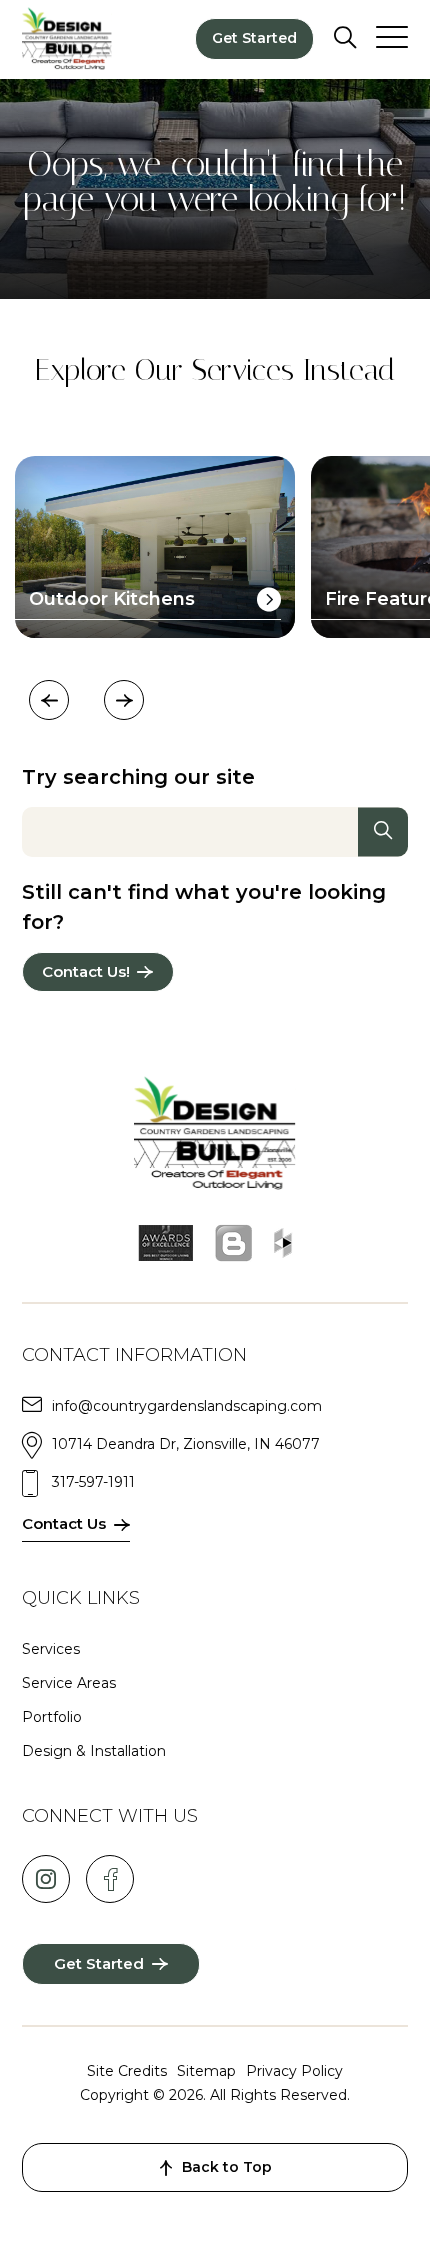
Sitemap (206, 2071)
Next (124, 700)
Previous (49, 700)
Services (51, 1649)
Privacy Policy (294, 2071)
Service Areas (69, 1683)
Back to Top (227, 2167)
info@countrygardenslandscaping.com (187, 1406)
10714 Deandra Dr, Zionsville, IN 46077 (186, 1444)
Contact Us (64, 1523)
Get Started (254, 38)
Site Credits (127, 2071)
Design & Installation (94, 1751)
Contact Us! (86, 971)
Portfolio (52, 1717)
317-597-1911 (93, 1482)
